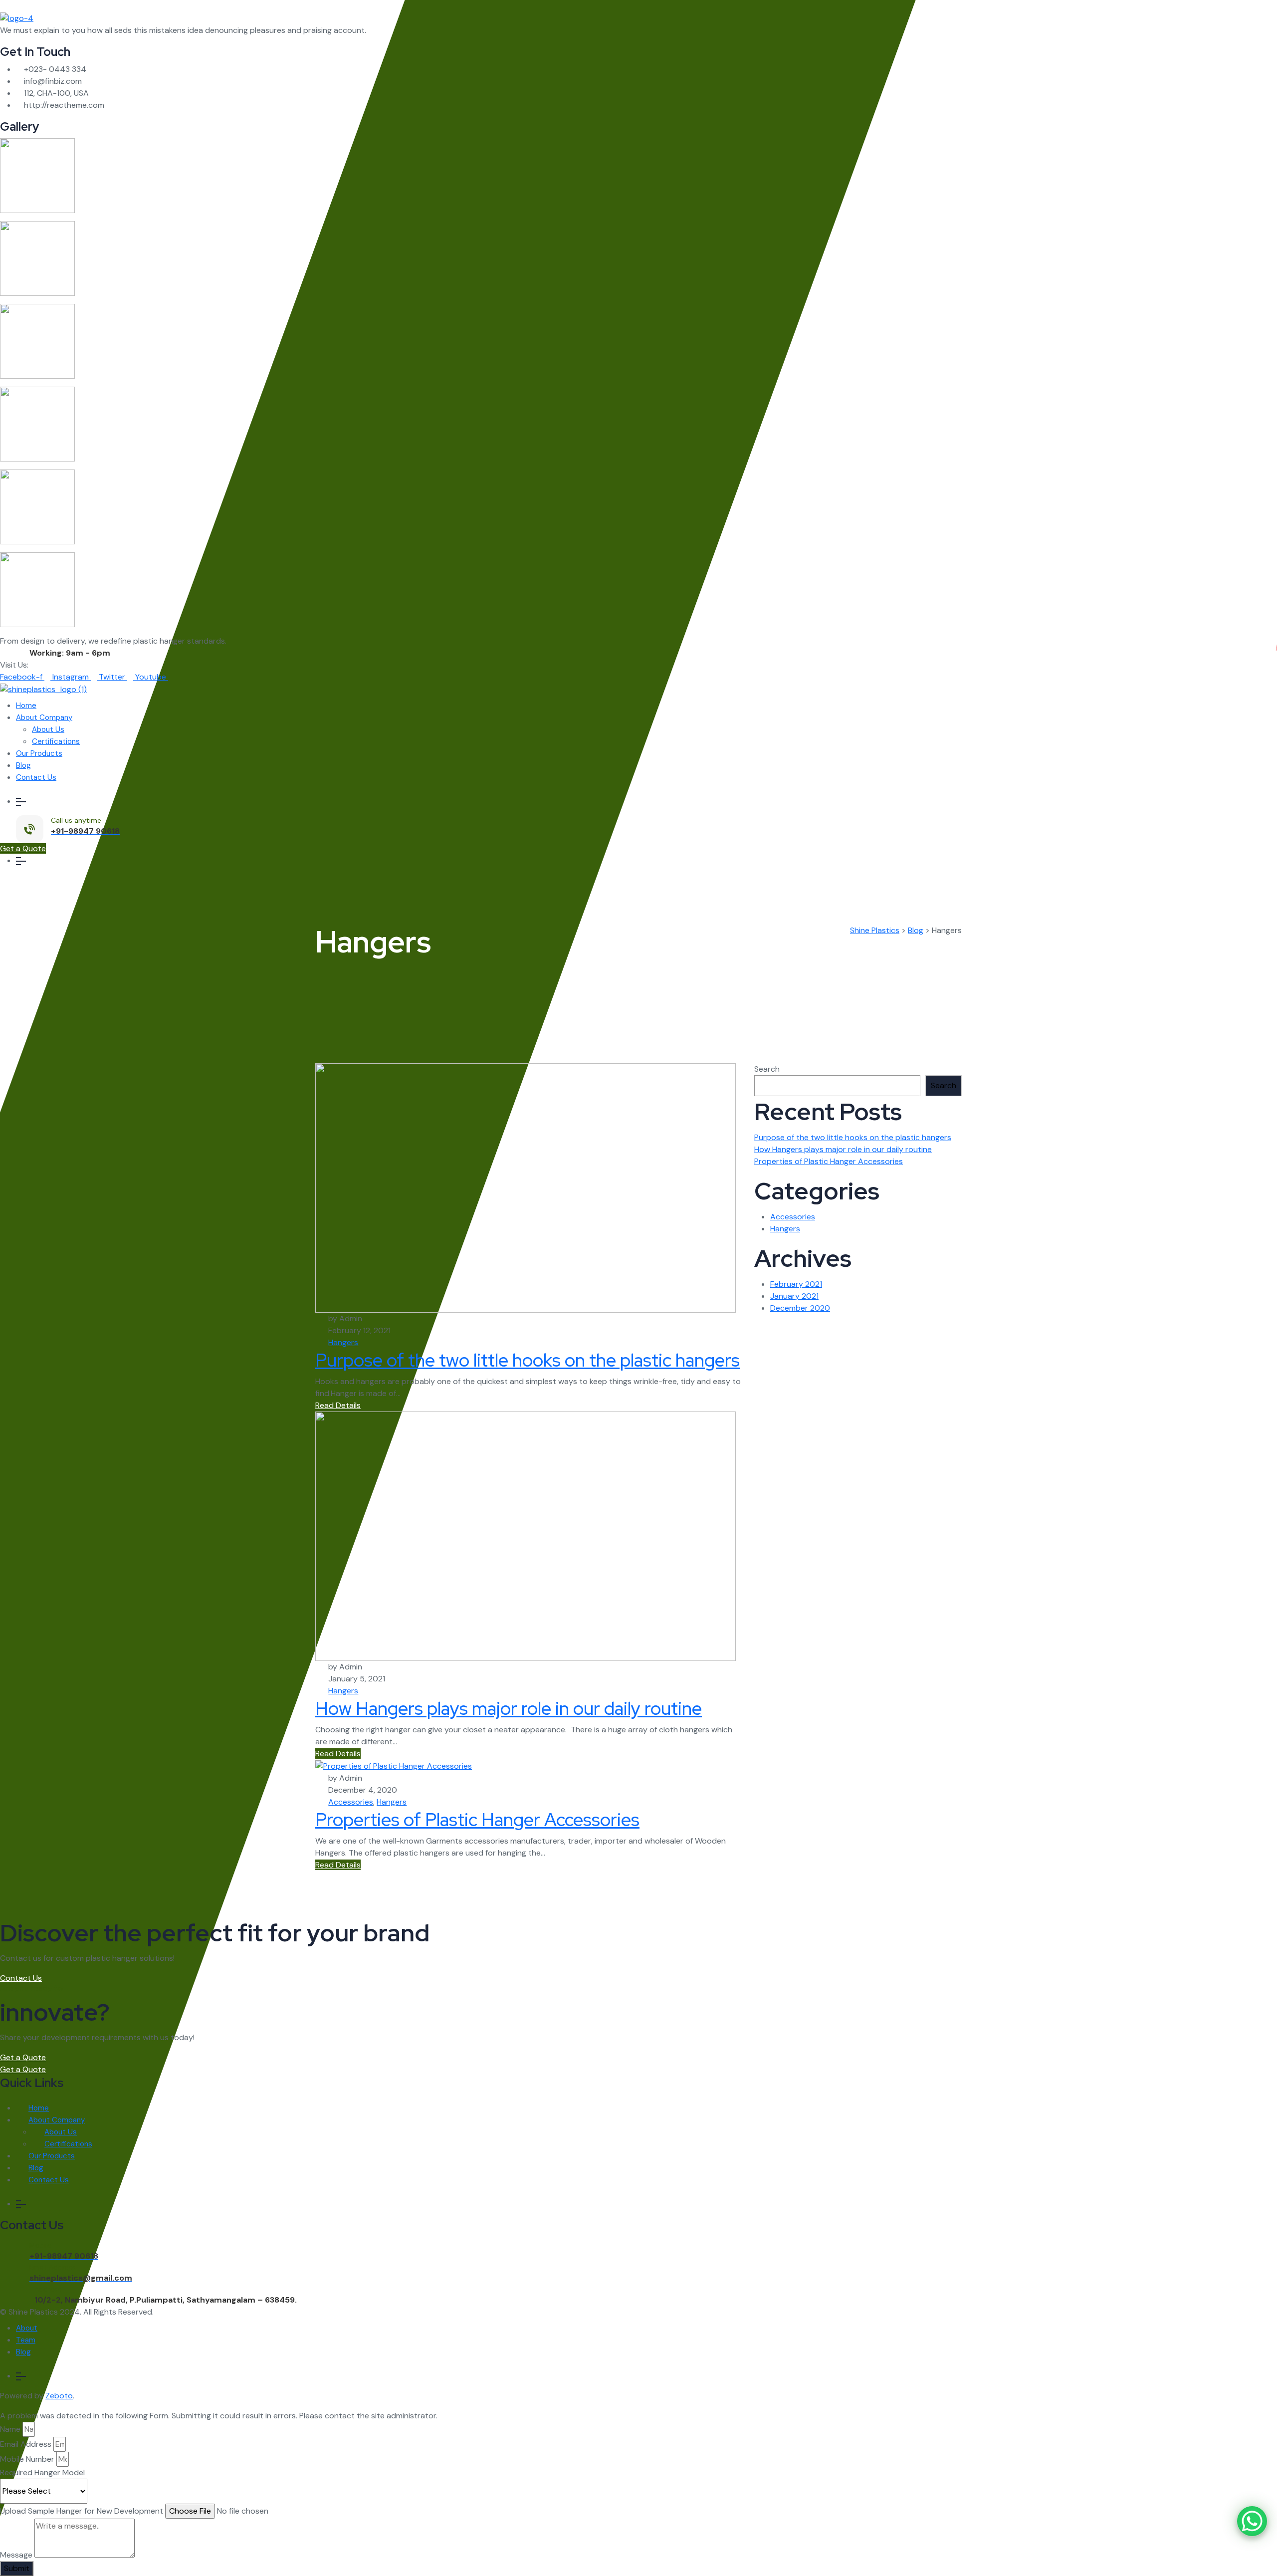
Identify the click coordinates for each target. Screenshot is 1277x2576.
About (27, 2328)
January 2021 (794, 1296)
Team (26, 2340)
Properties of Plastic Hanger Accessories (477, 1820)
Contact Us (36, 777)
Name (10, 2429)
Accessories (351, 1802)
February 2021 (796, 1284)
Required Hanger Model (42, 2472)
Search (767, 1069)
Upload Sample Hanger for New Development (82, 2511)
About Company (44, 717)
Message (16, 2555)
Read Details (338, 1405)
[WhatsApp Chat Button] (1252, 2521)
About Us (48, 729)
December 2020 (800, 1308)
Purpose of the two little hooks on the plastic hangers (528, 1360)
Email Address (26, 2444)
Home (26, 705)
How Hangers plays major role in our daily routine (509, 1708)
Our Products (39, 753)
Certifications (56, 741)
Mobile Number (27, 2459)
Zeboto (59, 2396)
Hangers (343, 1342)
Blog (23, 765)
